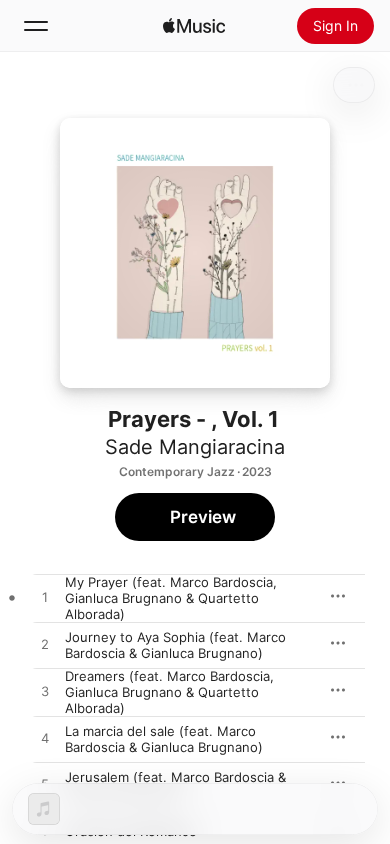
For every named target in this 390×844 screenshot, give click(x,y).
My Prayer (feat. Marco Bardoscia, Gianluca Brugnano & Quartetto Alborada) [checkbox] (171, 598)
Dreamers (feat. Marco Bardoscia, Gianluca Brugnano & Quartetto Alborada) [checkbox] (169, 692)
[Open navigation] (36, 26)
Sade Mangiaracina (195, 447)
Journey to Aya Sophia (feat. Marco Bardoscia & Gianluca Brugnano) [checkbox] (175, 645)
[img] (194, 26)
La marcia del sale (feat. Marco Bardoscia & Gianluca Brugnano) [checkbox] (164, 739)
